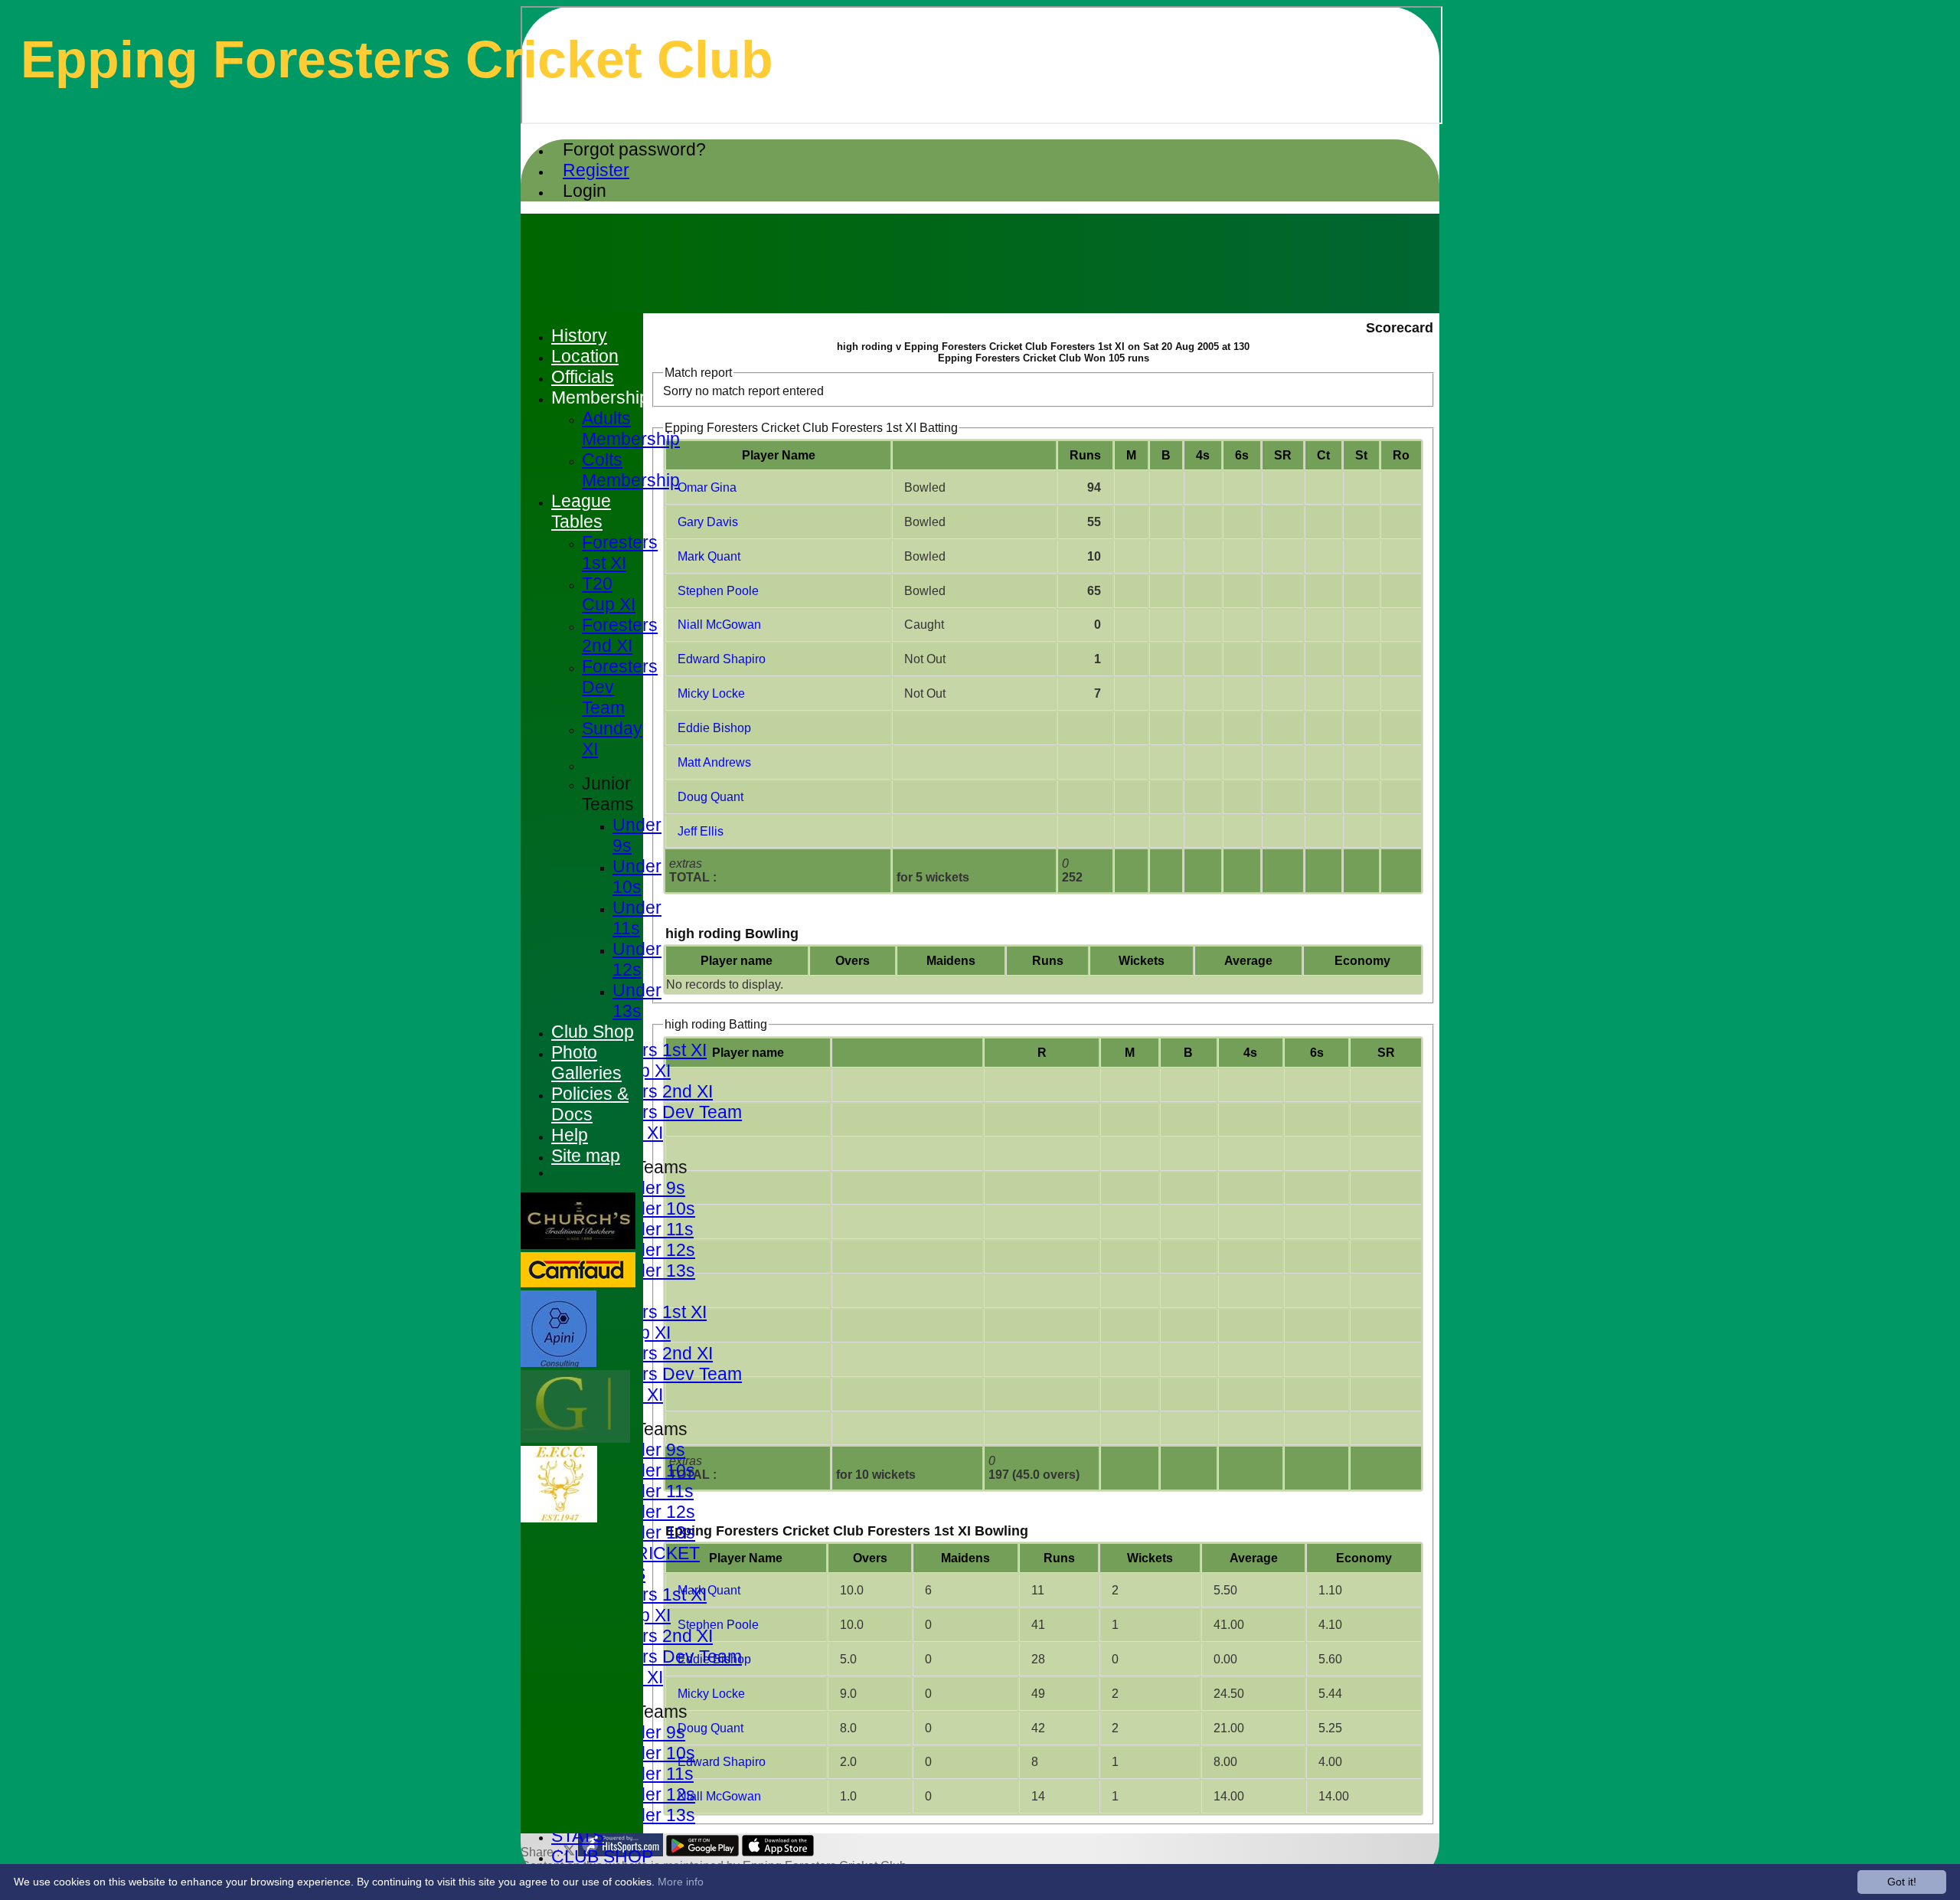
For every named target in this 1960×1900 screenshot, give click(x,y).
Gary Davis (708, 522)
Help (570, 1135)
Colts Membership (631, 470)
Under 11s (653, 1229)
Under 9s (649, 1188)
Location (585, 356)
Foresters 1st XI (644, 1050)
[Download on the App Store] (778, 1852)
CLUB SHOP (602, 1856)
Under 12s (654, 1250)
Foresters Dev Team (662, 1112)
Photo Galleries (586, 1063)
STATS (578, 1836)
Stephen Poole (718, 591)
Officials (583, 377)
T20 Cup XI (609, 594)
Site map (586, 1156)
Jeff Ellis (701, 831)
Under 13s (654, 1270)
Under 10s (654, 1208)
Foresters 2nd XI (647, 1091)
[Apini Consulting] (559, 1363)
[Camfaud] (578, 1283)
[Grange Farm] (575, 1439)
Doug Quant (710, 797)
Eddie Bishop (714, 728)
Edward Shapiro (722, 659)
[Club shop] (559, 1518)
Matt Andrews (714, 762)
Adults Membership (631, 428)
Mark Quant (709, 556)
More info (681, 1882)
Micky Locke (711, 693)
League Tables (581, 511)
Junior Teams (608, 794)
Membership (600, 397)
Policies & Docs (590, 1104)
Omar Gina (707, 487)
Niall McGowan (719, 625)
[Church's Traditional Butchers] (578, 1245)
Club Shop (593, 1032)
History (579, 335)
